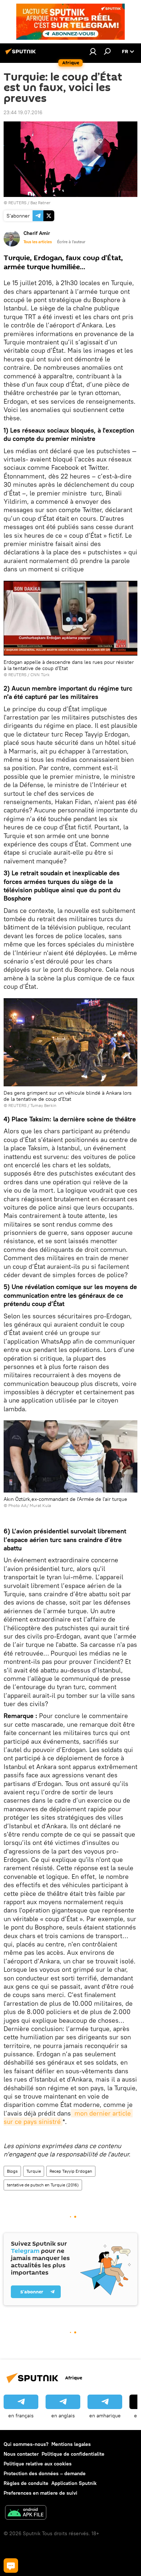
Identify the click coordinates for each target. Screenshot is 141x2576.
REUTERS (17, 203)
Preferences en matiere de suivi (40, 2493)
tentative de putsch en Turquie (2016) (43, 2185)
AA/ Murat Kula (36, 1505)
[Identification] (93, 51)
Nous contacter (21, 2454)
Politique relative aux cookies (38, 2464)
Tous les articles (38, 242)
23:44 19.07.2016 (23, 112)
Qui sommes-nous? (26, 2444)
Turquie (34, 2171)
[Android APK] (26, 2513)
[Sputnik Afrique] (22, 54)
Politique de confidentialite (73, 2454)
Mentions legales (71, 2444)
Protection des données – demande (45, 2473)
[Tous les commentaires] (11, 2566)
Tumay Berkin (43, 1105)
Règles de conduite (26, 2483)
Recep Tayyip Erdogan (71, 2171)
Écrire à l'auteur (71, 242)
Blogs (12, 2171)
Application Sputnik (74, 2483)
